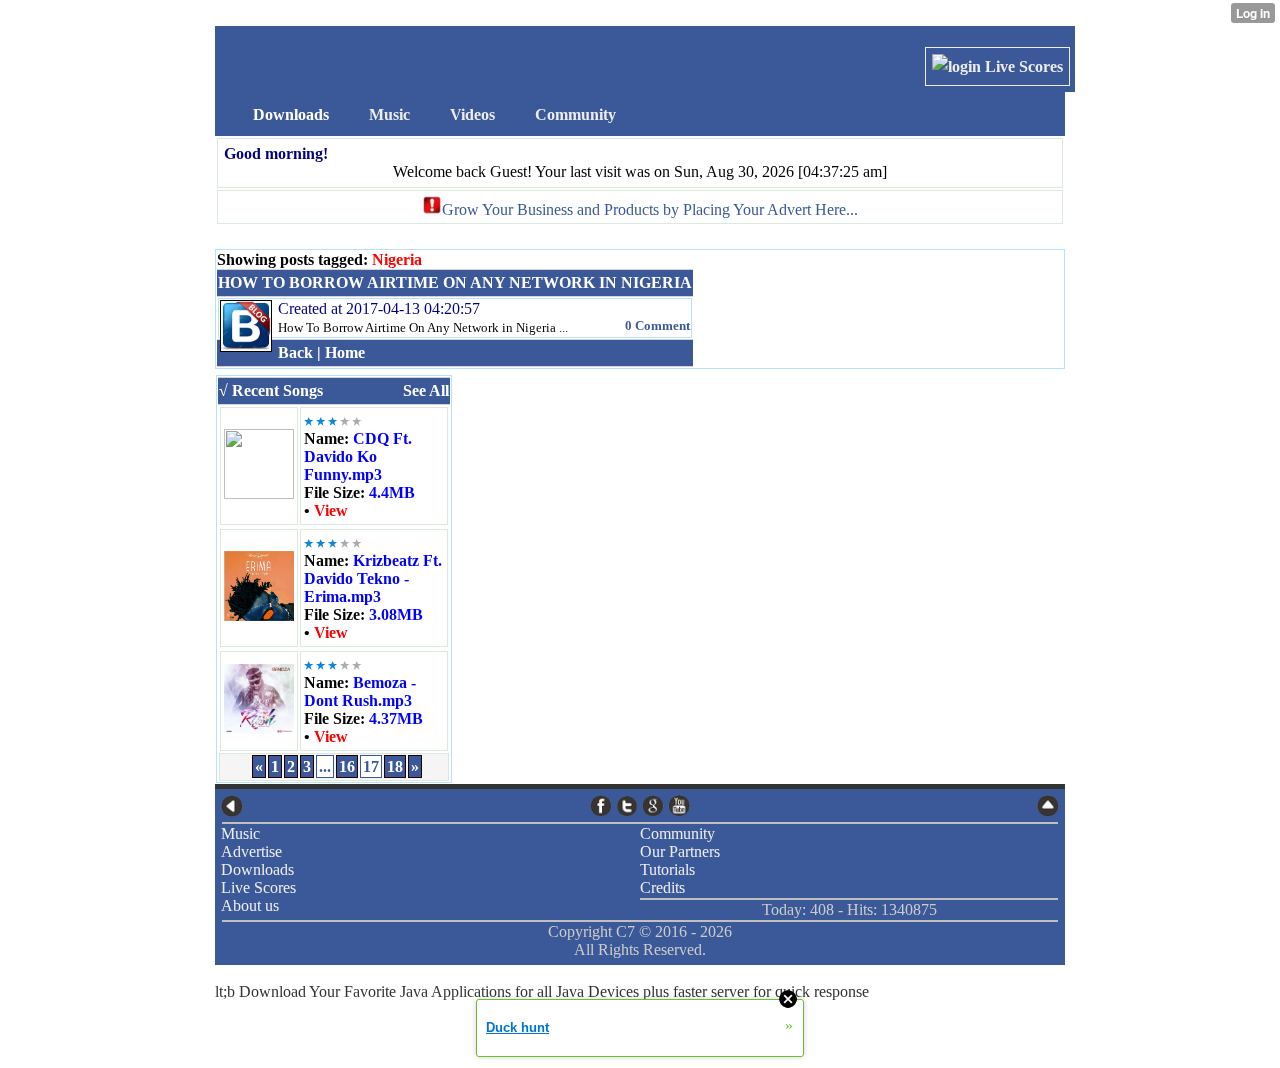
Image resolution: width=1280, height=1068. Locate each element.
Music (240, 833)
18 (395, 766)
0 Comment (657, 325)
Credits (662, 887)
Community (677, 833)
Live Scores (1022, 66)
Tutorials (667, 869)
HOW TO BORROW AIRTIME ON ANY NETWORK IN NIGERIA (455, 282)
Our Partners (680, 851)
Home (345, 352)
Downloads (257, 869)
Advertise (251, 851)
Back (295, 352)
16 (347, 766)
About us (250, 905)
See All (426, 390)
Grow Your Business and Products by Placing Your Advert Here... (650, 209)
